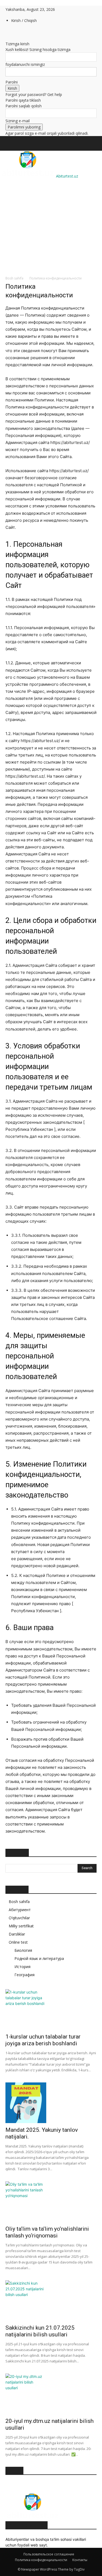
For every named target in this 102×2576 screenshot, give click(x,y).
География (24, 1975)
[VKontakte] (27, 32)
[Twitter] (20, 32)
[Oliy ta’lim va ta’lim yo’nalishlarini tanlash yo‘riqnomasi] (51, 2202)
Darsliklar (17, 1934)
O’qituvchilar (19, 1918)
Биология (23, 1950)
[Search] (94, 143)
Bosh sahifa (14, 278)
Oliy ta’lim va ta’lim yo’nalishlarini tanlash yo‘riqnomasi (47, 2232)
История (22, 1967)
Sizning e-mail (18, 121)
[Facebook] (12, 32)
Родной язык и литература (39, 1958)
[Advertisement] (51, 204)
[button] (9, 143)
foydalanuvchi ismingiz (25, 64)
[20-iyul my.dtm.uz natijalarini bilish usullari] (51, 2394)
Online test (18, 1942)
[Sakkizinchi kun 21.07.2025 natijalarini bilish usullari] (51, 2301)
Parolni (12, 82)
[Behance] (7, 32)
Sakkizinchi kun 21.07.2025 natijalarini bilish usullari (40, 2331)
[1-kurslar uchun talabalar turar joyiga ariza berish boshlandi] (51, 2010)
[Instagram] (16, 32)
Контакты (80, 2560)
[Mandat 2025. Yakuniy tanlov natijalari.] (51, 2103)
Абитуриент (20, 1910)
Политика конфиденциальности (41, 2560)
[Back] (7, 38)
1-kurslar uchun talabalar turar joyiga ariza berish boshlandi (43, 2040)
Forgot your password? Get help (34, 94)
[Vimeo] (24, 32)
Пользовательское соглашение (49, 2554)
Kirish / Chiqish (24, 20)
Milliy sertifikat (21, 1926)
